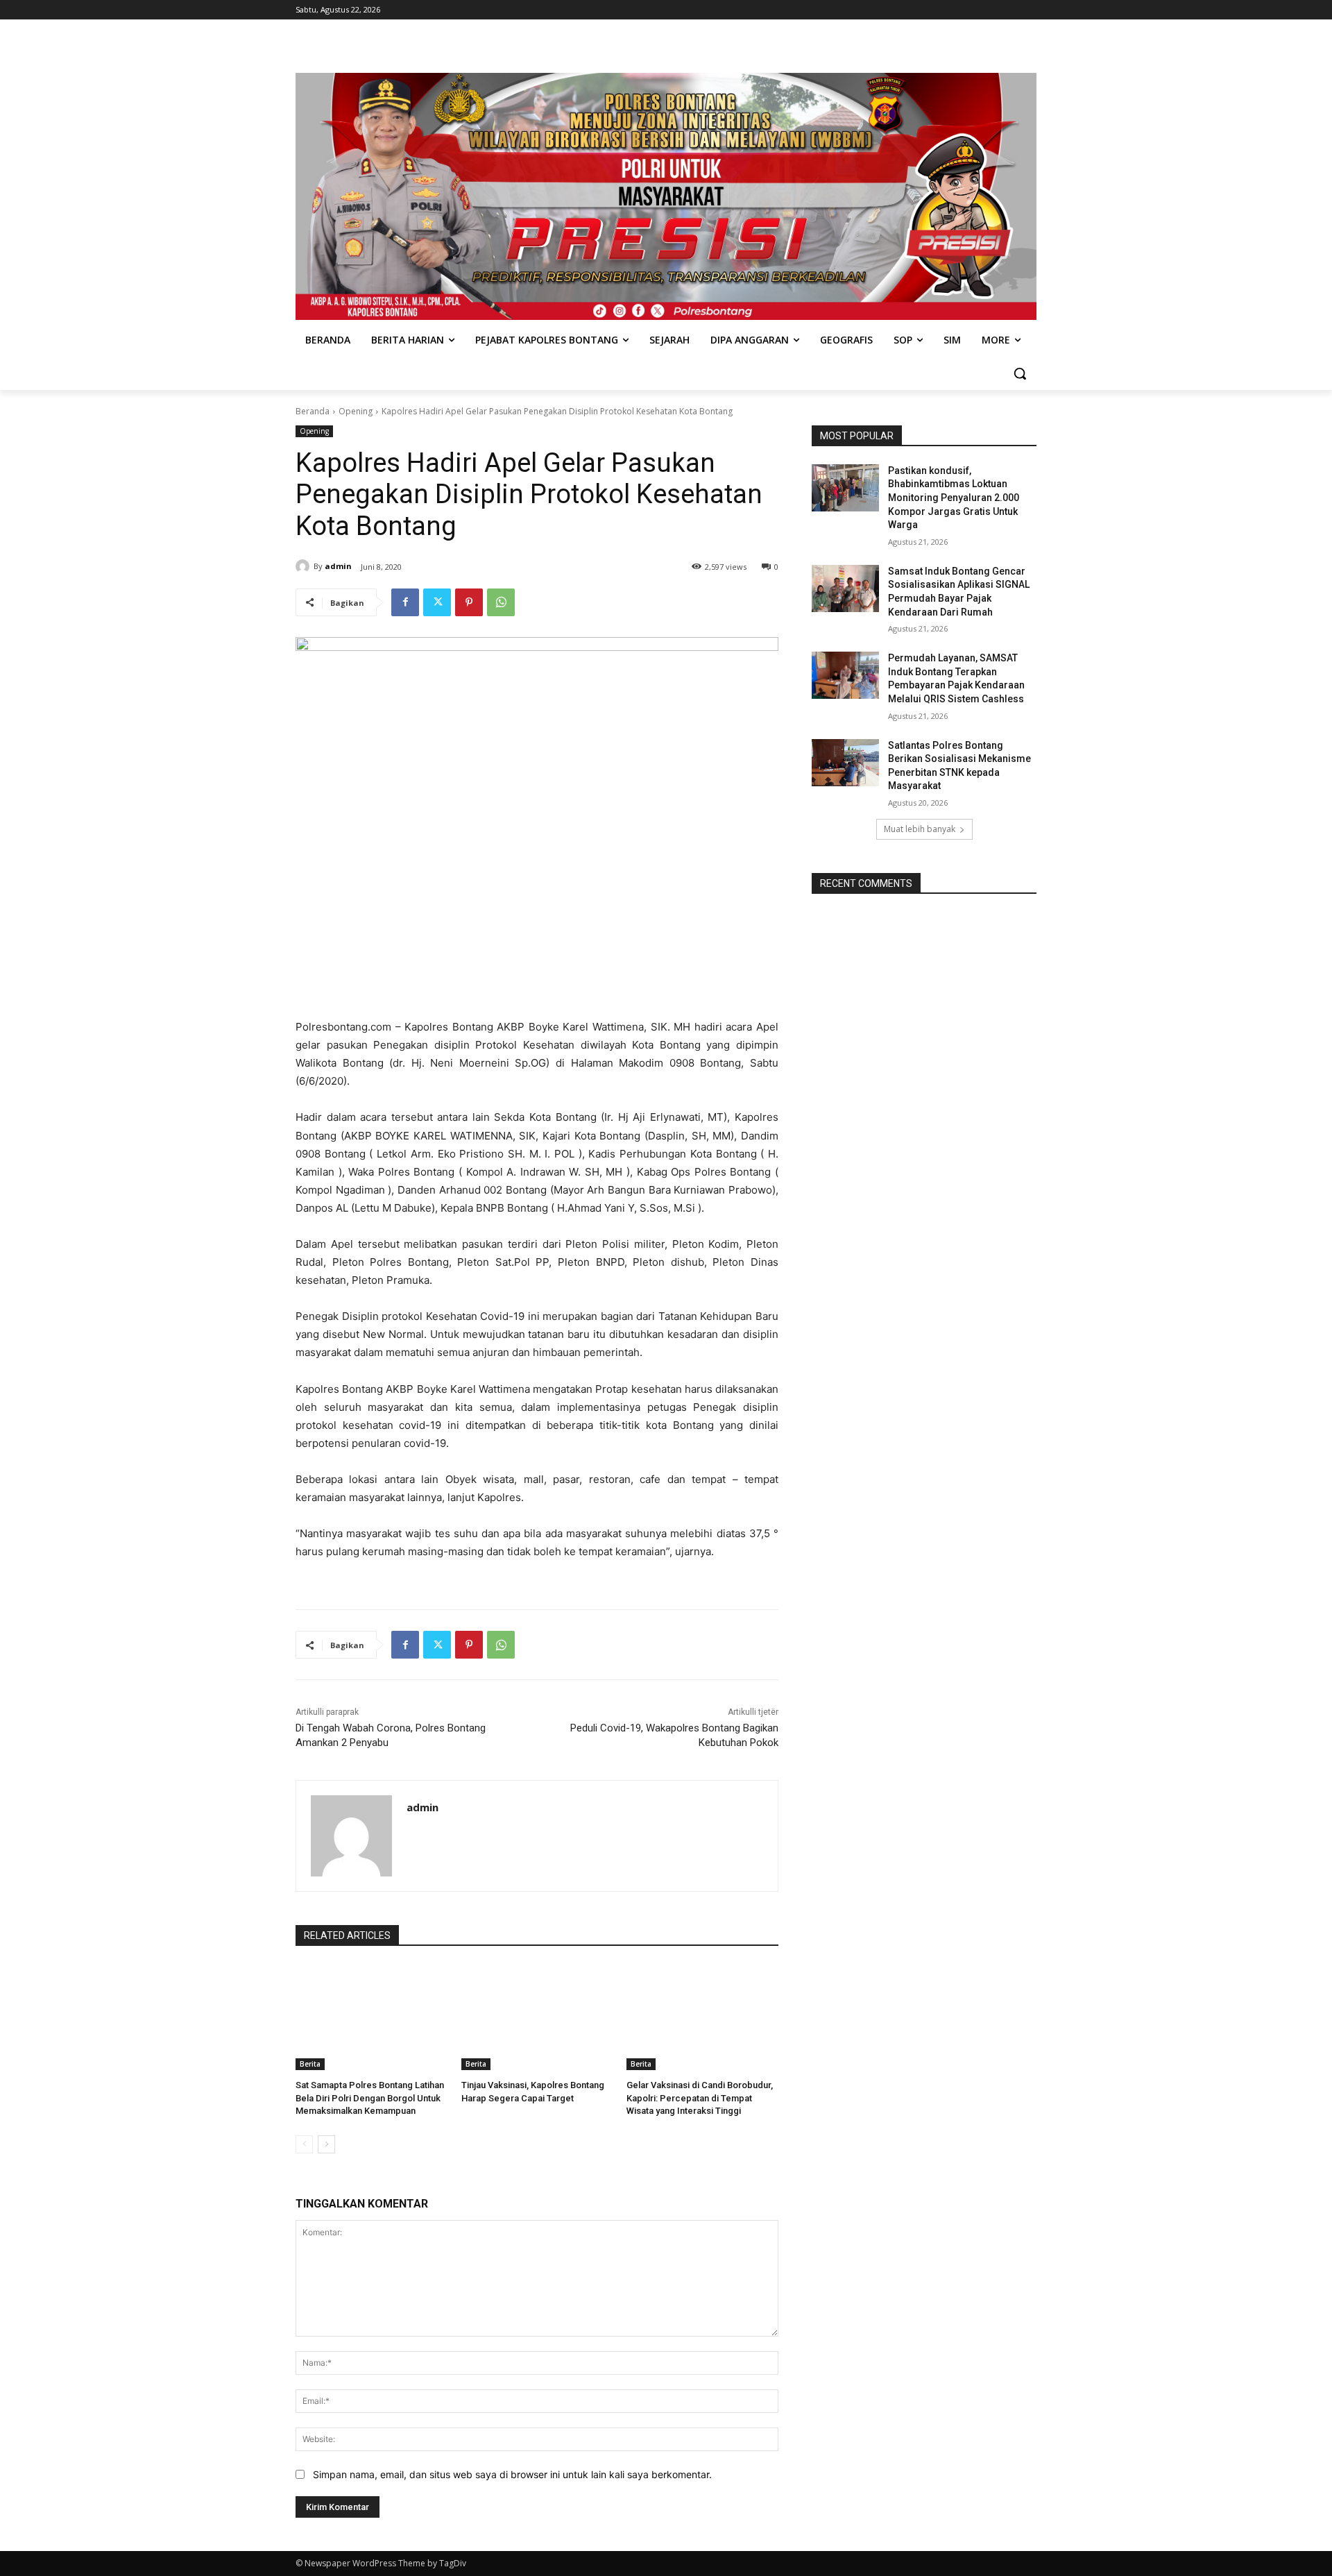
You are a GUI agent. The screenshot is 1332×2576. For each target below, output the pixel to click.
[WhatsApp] (501, 602)
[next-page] (326, 2144)
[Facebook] (405, 602)
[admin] (305, 566)
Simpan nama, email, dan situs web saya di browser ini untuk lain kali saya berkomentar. (512, 2474)
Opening (356, 411)
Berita (310, 2064)
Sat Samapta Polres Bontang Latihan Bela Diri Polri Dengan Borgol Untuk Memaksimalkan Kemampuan (370, 2098)
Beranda (313, 411)
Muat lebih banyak (920, 829)
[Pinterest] (469, 602)
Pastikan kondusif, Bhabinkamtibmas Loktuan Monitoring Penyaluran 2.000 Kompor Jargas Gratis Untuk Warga (954, 498)
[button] (1020, 373)
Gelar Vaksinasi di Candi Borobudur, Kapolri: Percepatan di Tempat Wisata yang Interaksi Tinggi (700, 2098)
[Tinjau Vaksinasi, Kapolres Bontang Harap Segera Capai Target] (537, 2017)
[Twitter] (437, 602)
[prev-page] (304, 2144)
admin (338, 566)
